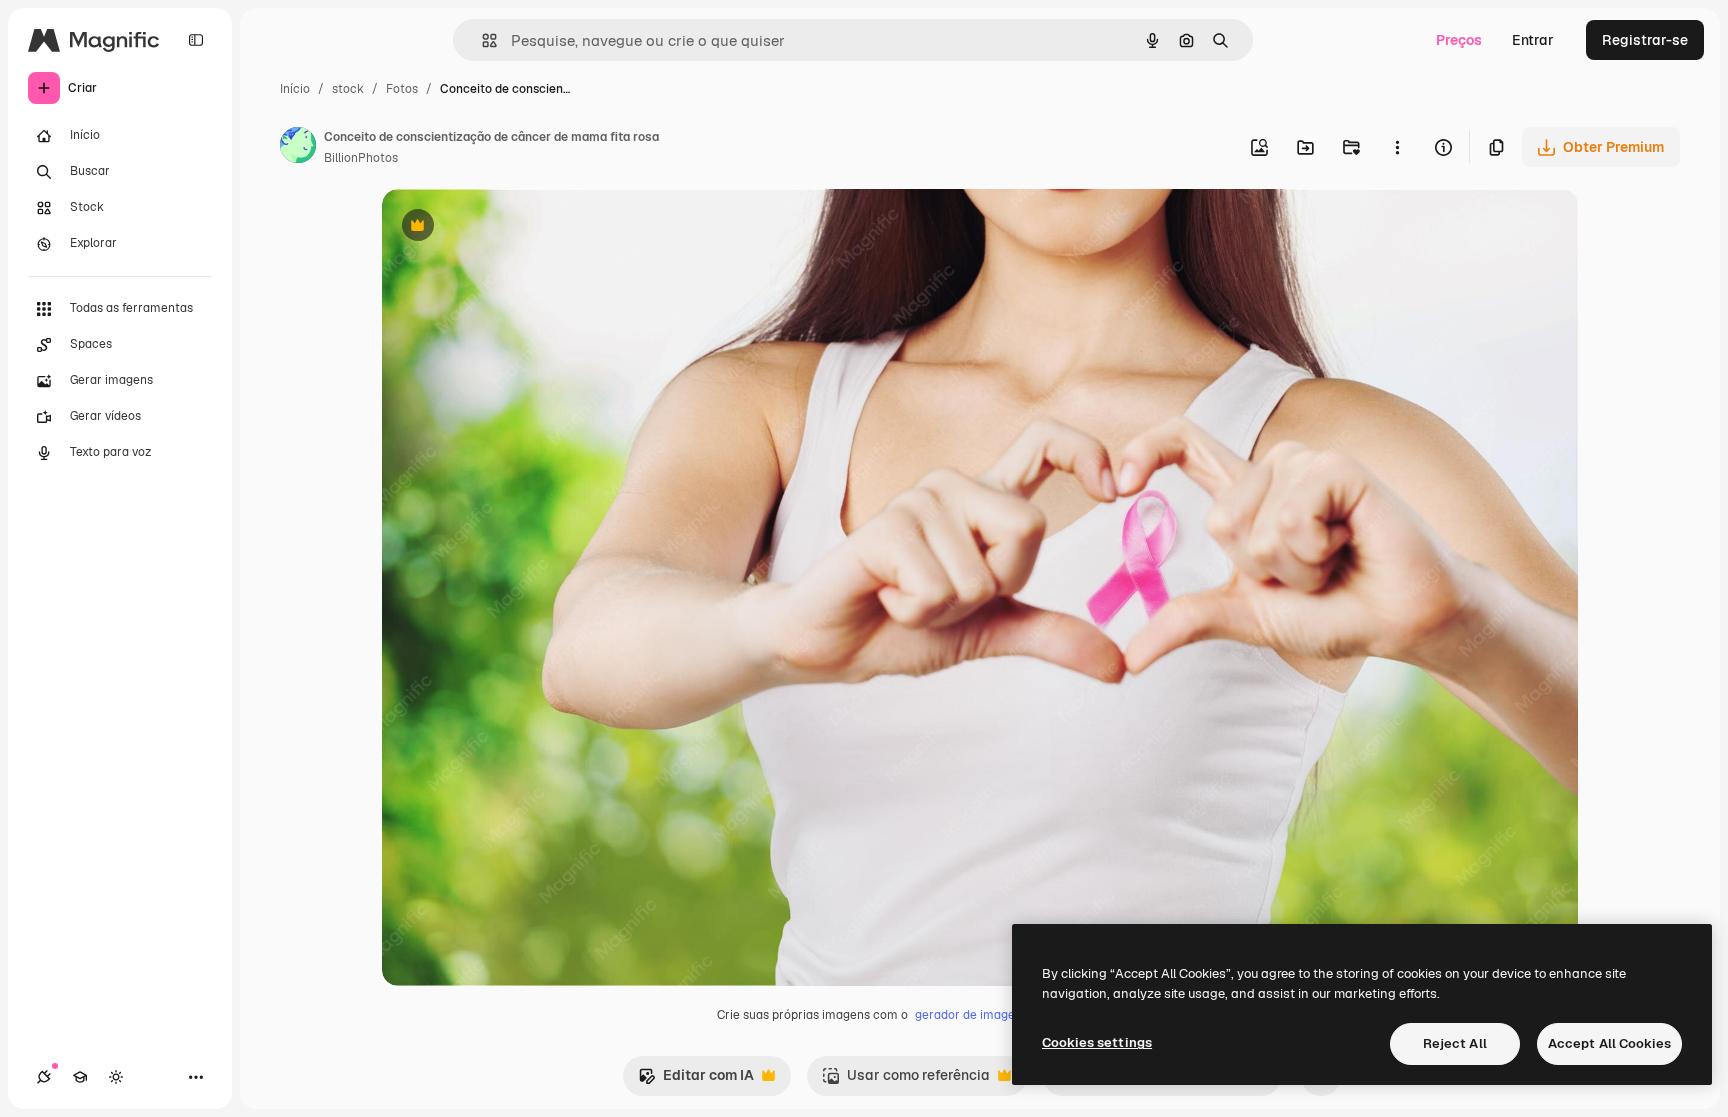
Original (510, 227)
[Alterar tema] (116, 1077)
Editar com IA (696, 1080)
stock (348, 89)
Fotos (402, 89)
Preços (1459, 40)
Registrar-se (1645, 40)
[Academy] (80, 1077)
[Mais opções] (1397, 147)
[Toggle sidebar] (196, 40)
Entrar (1533, 40)
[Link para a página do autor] (298, 148)
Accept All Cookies (1609, 1043)
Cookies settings (1097, 1042)
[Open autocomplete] (481, 40)
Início (295, 89)
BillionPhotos (361, 158)
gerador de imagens (971, 1015)
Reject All (1455, 1043)
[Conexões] (44, 1077)
